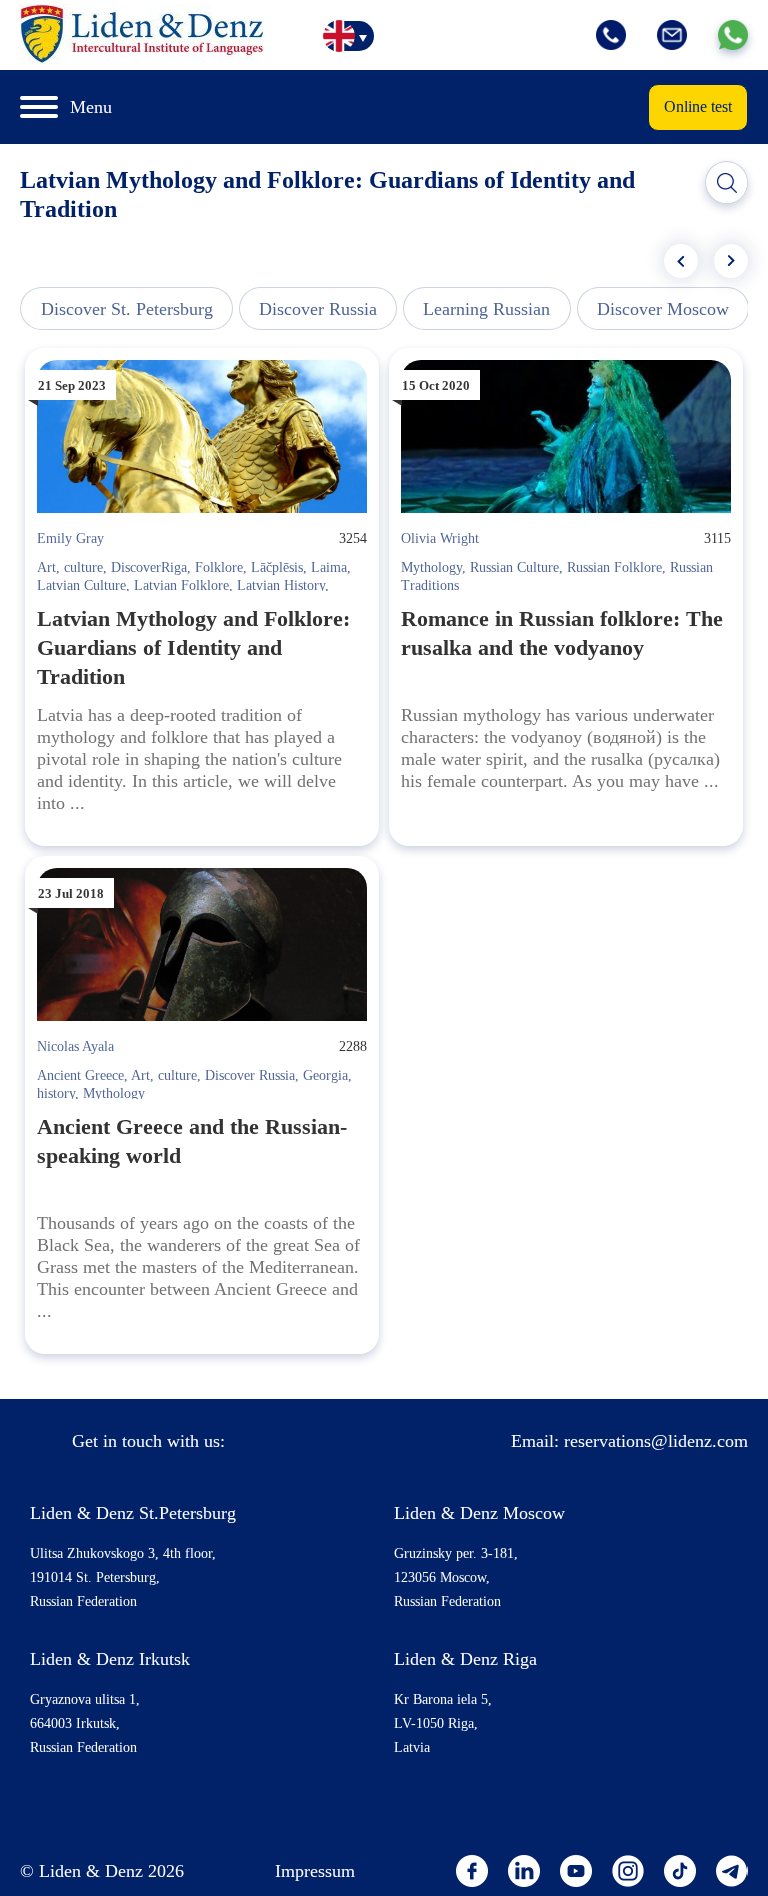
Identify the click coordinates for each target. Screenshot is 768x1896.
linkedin (524, 1871)
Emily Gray (70, 538)
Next (731, 261)
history (56, 1093)
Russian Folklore (614, 567)
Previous (681, 261)
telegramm (732, 1871)
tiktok (680, 1871)
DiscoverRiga (149, 567)
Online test (698, 106)
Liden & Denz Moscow (479, 1513)
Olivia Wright (440, 538)
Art (46, 567)
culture (83, 567)
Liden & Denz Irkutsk (110, 1659)
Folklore (219, 567)
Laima (329, 567)
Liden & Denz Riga (465, 1659)
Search (727, 183)
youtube (576, 1871)
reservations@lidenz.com (656, 1441)
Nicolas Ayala (75, 1046)
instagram (628, 1871)
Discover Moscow (663, 309)
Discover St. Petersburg (127, 309)
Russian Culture (514, 567)
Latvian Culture (81, 585)
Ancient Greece (80, 1075)
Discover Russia (318, 309)
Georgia (325, 1075)
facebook (472, 1871)
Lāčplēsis (277, 567)
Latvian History (281, 585)
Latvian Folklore (181, 585)
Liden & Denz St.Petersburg (133, 1513)
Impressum (315, 1871)
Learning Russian (486, 309)
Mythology (431, 567)
